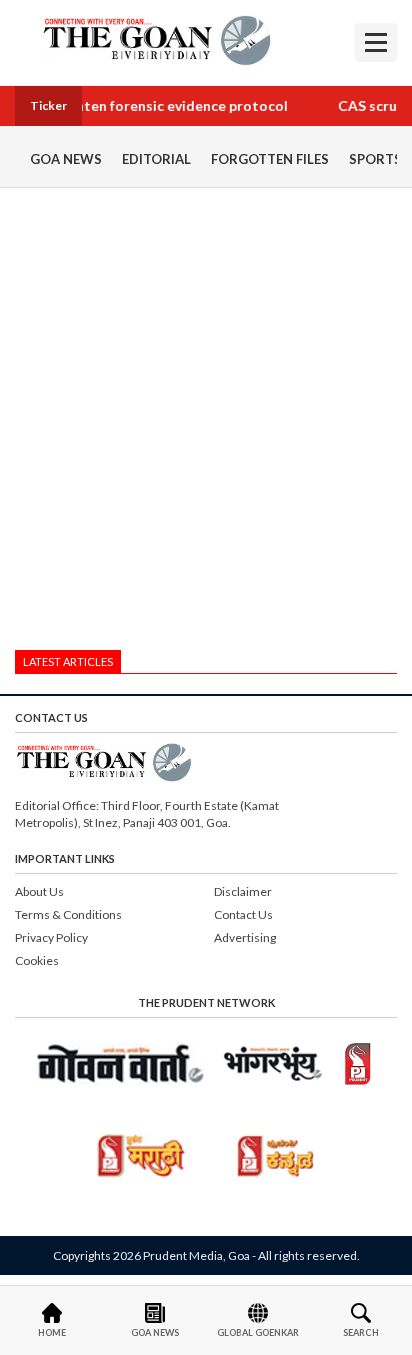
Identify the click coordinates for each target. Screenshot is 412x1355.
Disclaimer (243, 891)
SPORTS (375, 159)
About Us (39, 891)
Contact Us (243, 914)
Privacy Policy (51, 937)
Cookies (37, 960)
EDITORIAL (156, 159)
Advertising (245, 937)
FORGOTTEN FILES (270, 159)
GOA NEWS (66, 159)
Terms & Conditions (68, 914)
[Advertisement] (206, 424)
